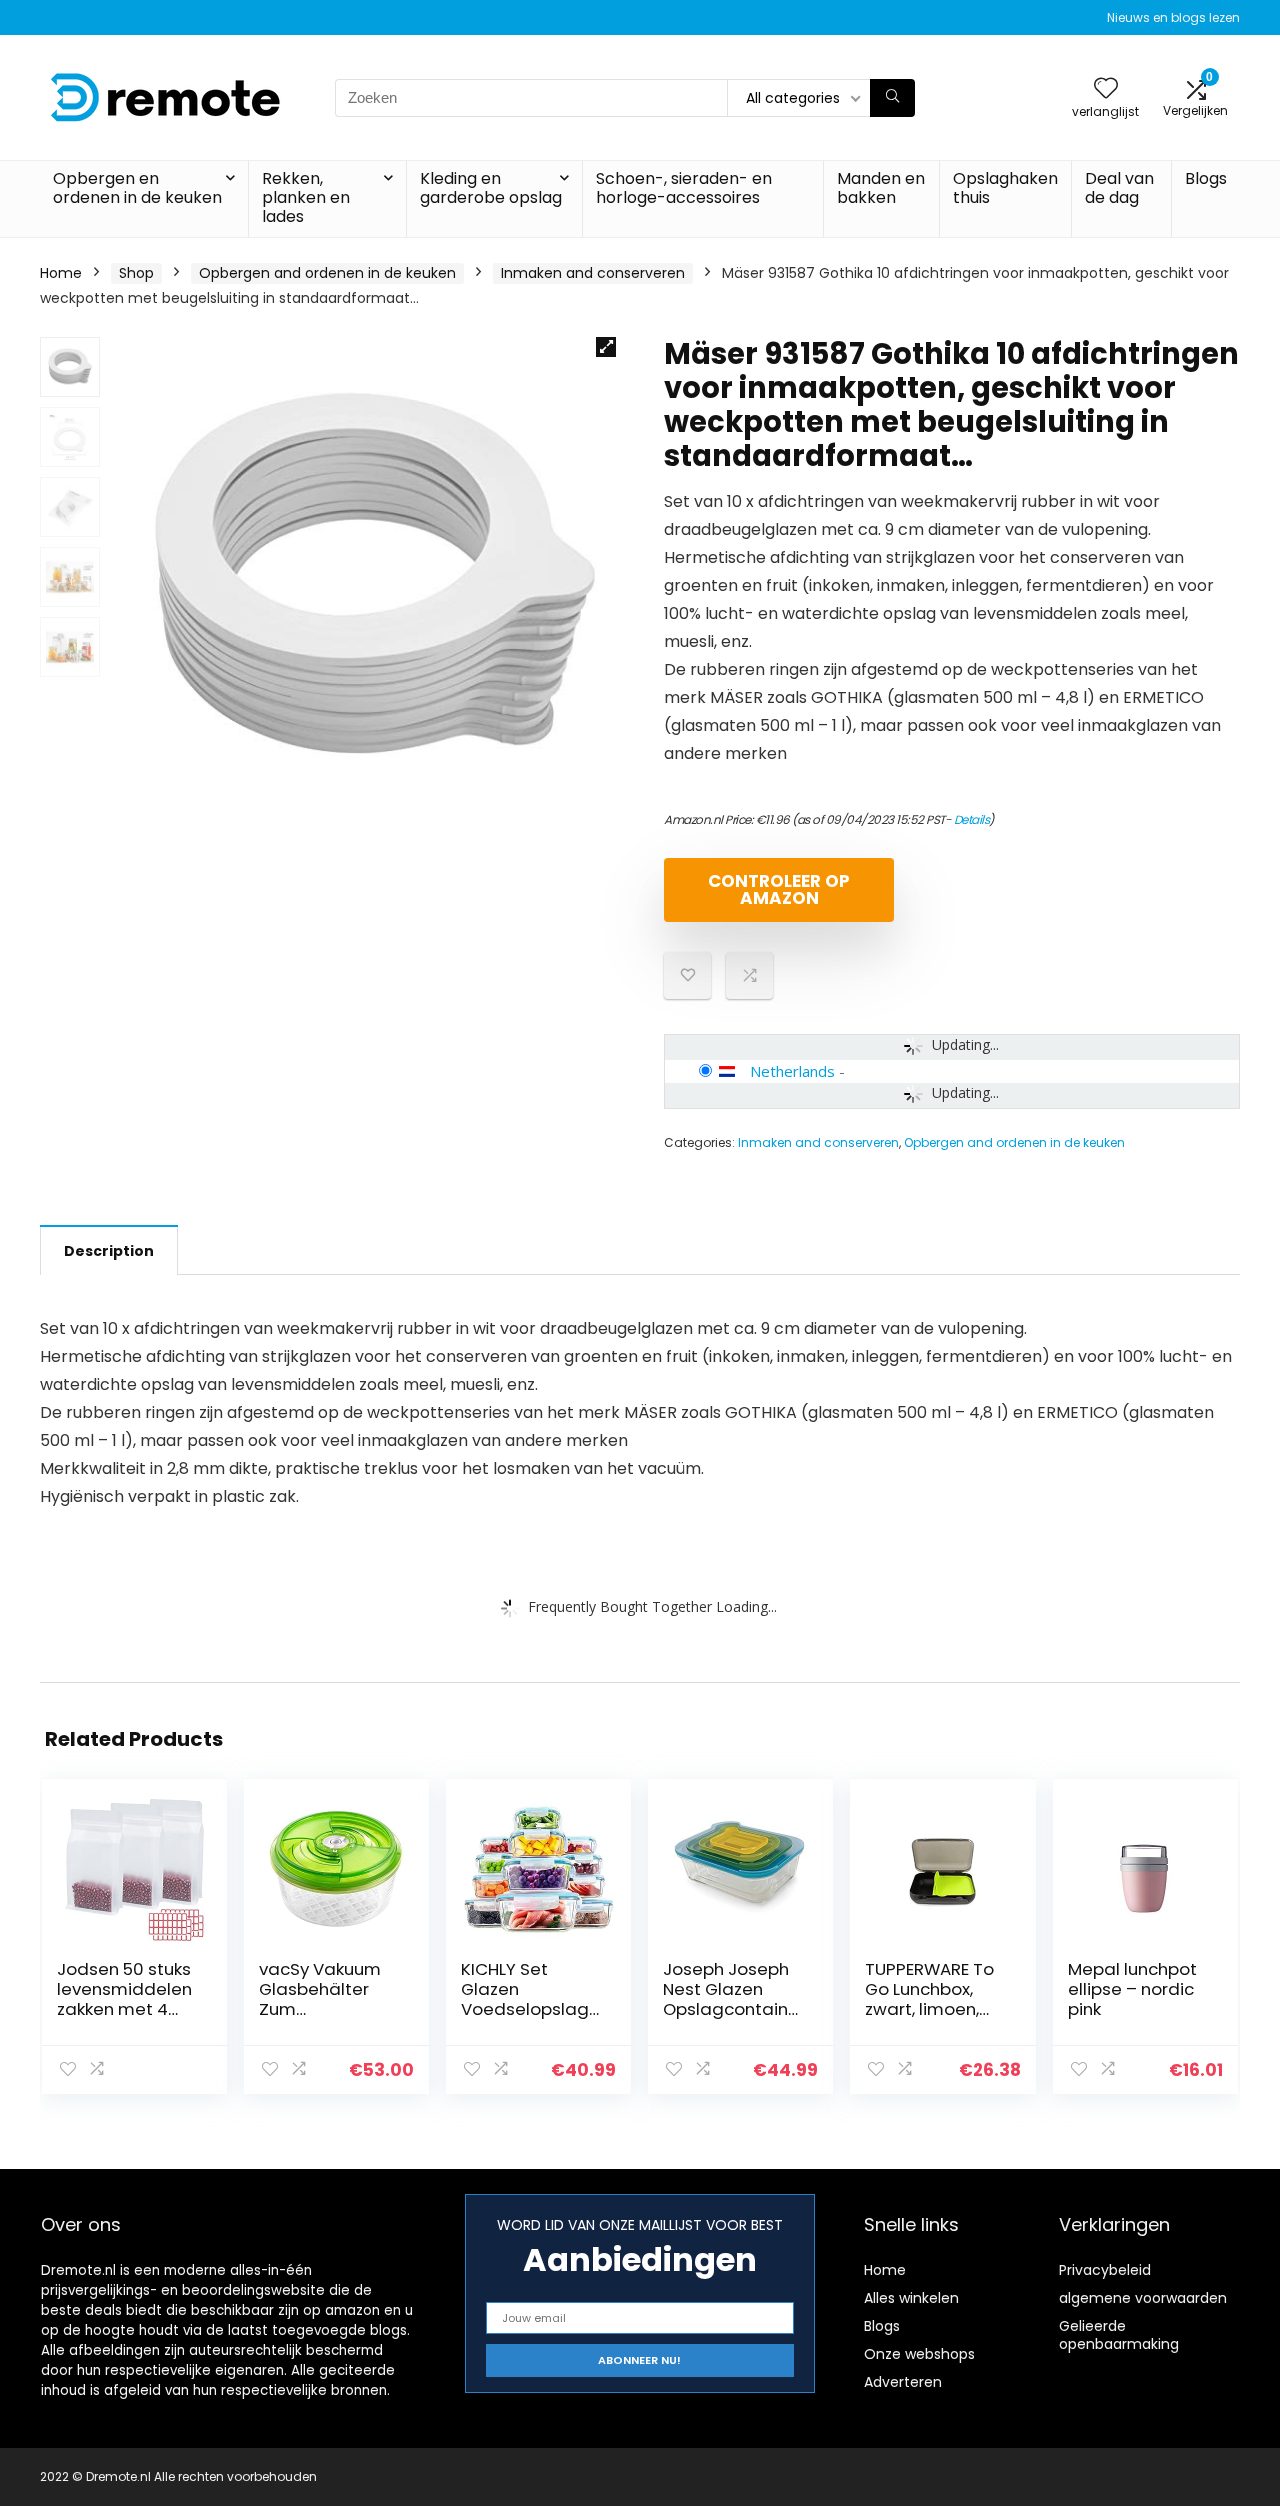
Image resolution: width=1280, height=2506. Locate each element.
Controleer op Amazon (779, 889)
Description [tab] (109, 1251)
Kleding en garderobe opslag (491, 188)
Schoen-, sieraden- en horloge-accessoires (684, 188)
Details (972, 819)
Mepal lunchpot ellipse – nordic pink (1132, 1989)
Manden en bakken (881, 188)
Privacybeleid (1105, 2270)
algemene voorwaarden (1143, 2298)
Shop (136, 273)
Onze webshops (919, 2354)
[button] (606, 347)
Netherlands (792, 1071)
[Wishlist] (1106, 89)
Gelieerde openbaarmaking (1119, 2335)
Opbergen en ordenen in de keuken (137, 188)
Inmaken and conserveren (593, 273)
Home (61, 273)
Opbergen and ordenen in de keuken (327, 273)
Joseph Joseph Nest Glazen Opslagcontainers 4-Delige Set (731, 1999)
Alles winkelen (911, 2298)
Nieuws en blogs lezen (1173, 17)
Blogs (1206, 178)
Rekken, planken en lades (306, 197)
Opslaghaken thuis (1005, 188)
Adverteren (903, 2382)
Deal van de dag (1119, 188)
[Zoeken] (892, 98)
